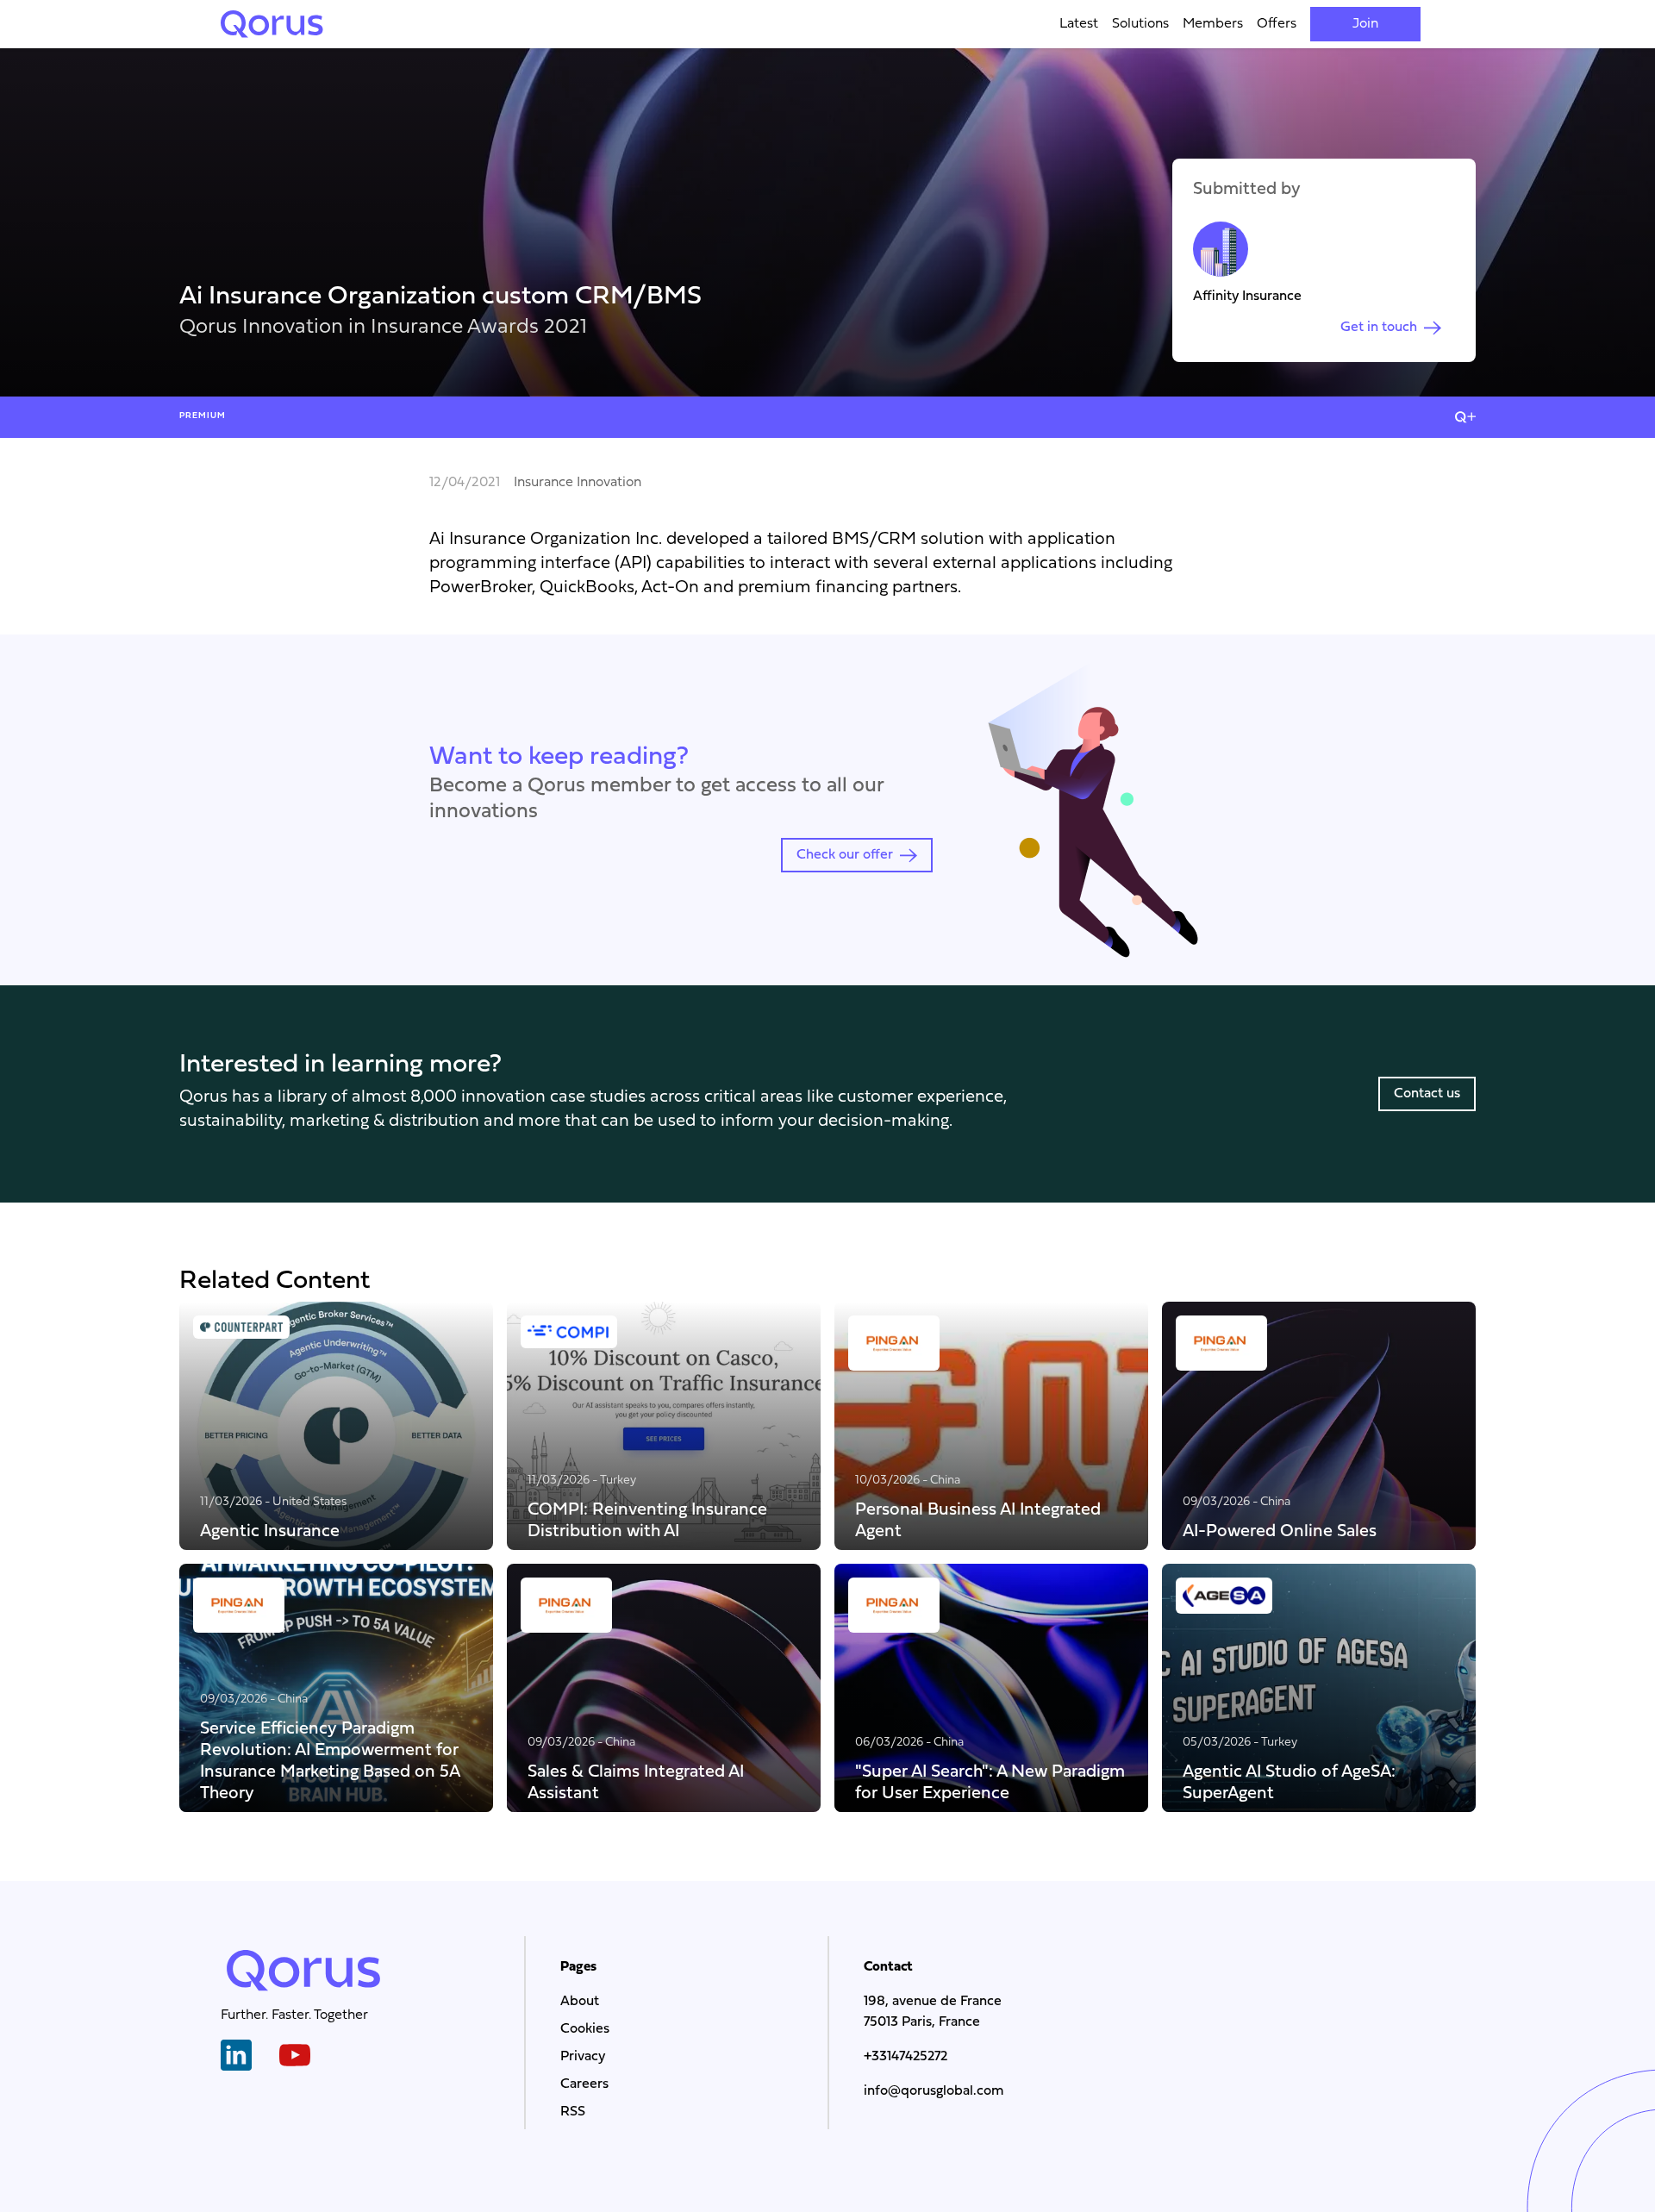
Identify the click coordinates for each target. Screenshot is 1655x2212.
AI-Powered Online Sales (1280, 1531)
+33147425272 (906, 2057)
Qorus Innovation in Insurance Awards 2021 (383, 328)
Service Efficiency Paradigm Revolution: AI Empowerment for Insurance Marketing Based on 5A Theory (330, 1760)
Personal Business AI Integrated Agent (978, 1520)
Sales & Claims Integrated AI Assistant (636, 1782)
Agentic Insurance (270, 1531)
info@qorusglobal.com (934, 2091)
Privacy (583, 2057)
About (580, 2002)
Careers (584, 2084)
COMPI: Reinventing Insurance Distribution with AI (647, 1520)
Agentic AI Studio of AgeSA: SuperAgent (1289, 1782)
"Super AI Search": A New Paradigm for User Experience (990, 1782)
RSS (573, 2112)
